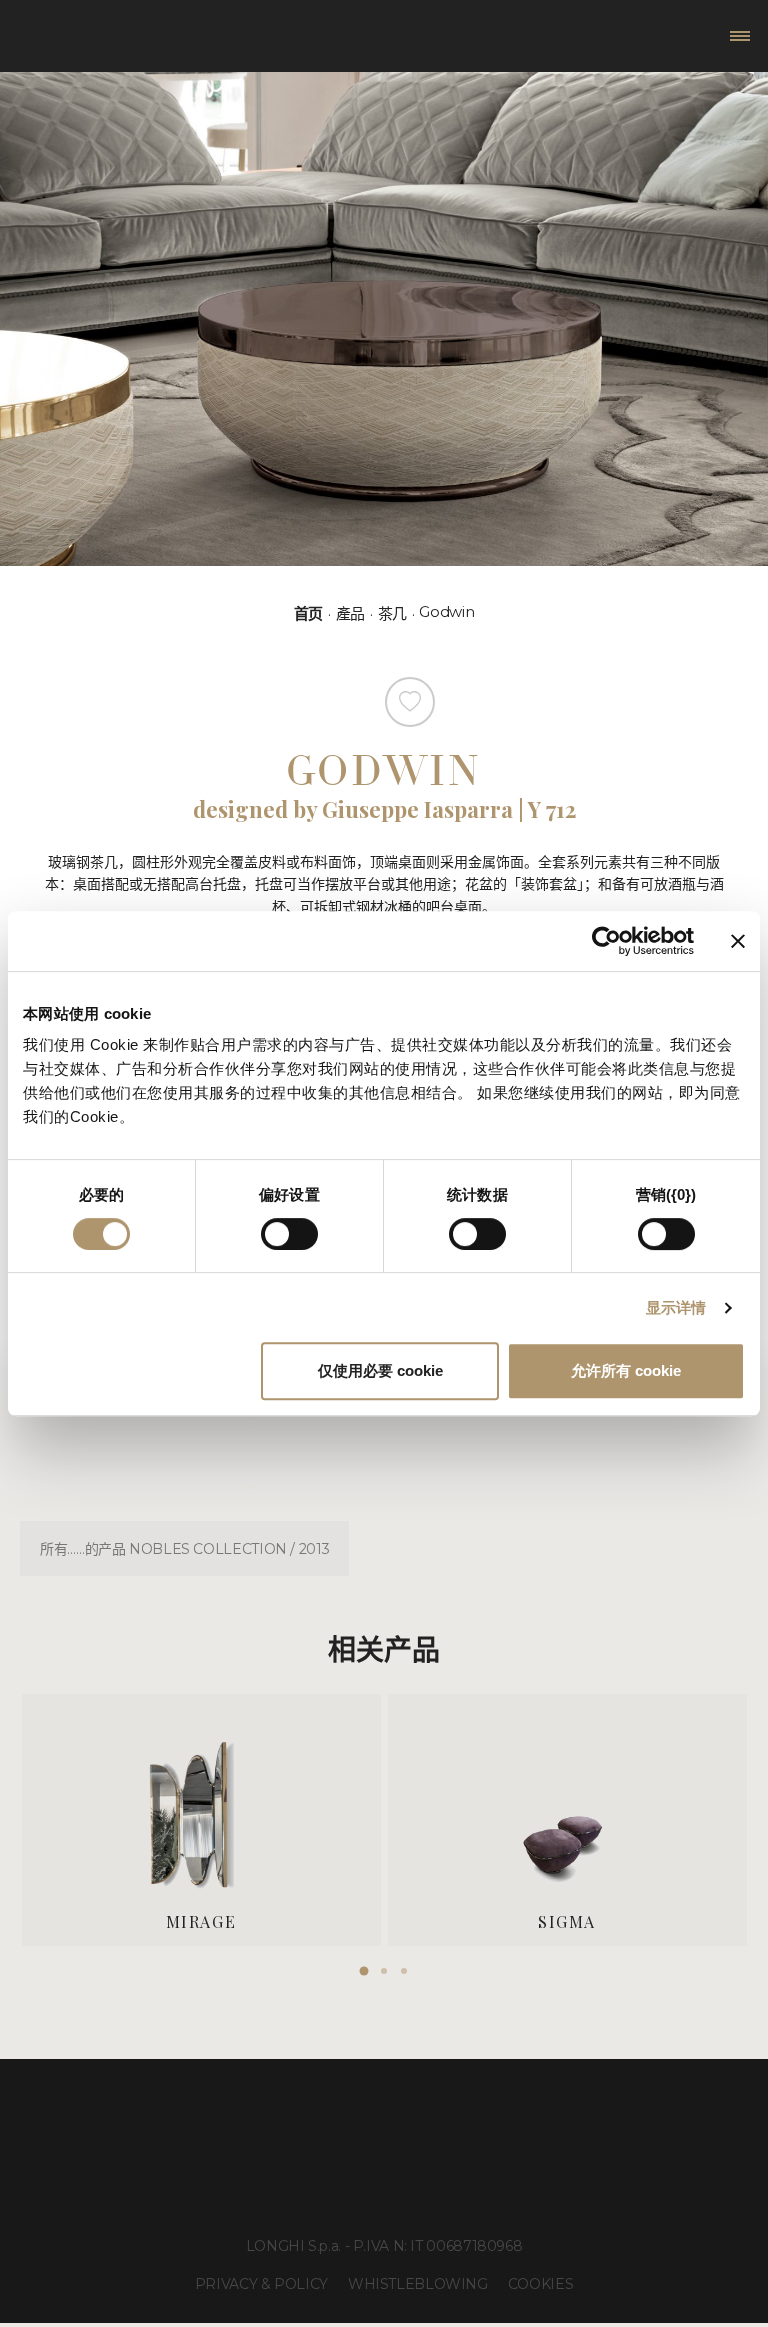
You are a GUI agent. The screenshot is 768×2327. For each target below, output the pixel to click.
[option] (201, 1819)
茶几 (392, 613)
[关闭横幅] (738, 941)
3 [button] (404, 1971)
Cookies (540, 2284)
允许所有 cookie (626, 1370)
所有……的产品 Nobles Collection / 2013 (184, 1549)
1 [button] (364, 1971)
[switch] (289, 1234)
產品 (350, 613)
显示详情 (676, 1307)
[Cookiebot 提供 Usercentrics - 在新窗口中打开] (606, 941)
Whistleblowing (418, 2284)
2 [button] (384, 1971)
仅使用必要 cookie (380, 1370)
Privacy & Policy (261, 2284)
